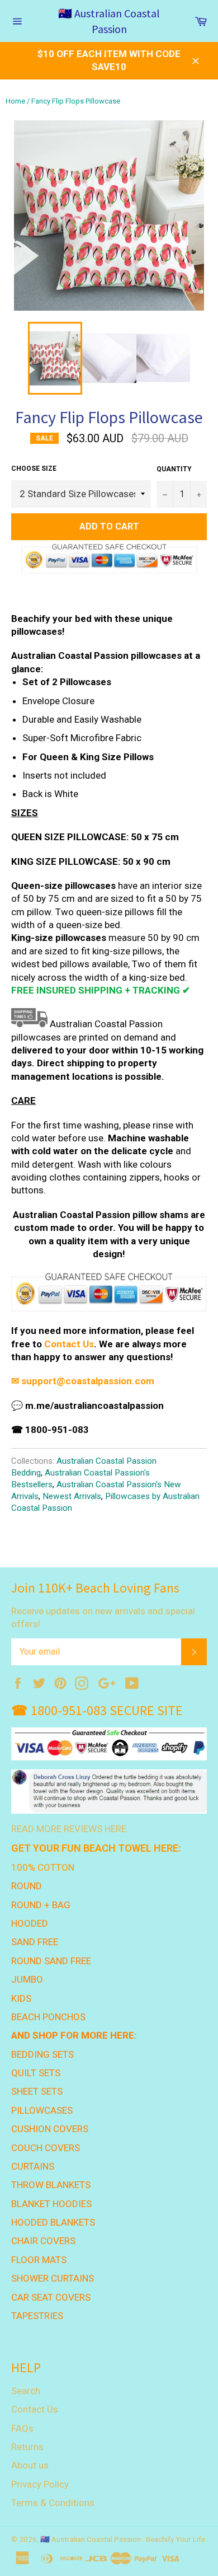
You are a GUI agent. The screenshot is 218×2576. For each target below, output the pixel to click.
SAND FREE (35, 1942)
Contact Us (69, 1344)
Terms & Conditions (53, 2503)
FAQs (22, 2428)
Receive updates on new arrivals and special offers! (103, 1617)
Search (26, 2391)
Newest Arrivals (72, 1496)
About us (30, 2465)
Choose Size (34, 469)
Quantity (174, 469)
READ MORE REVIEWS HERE (69, 1829)
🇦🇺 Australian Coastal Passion (109, 21)
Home (15, 101)
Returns (27, 2447)
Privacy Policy (40, 2484)
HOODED (30, 1923)
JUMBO (27, 1979)
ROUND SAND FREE (51, 1961)
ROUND (27, 1886)
